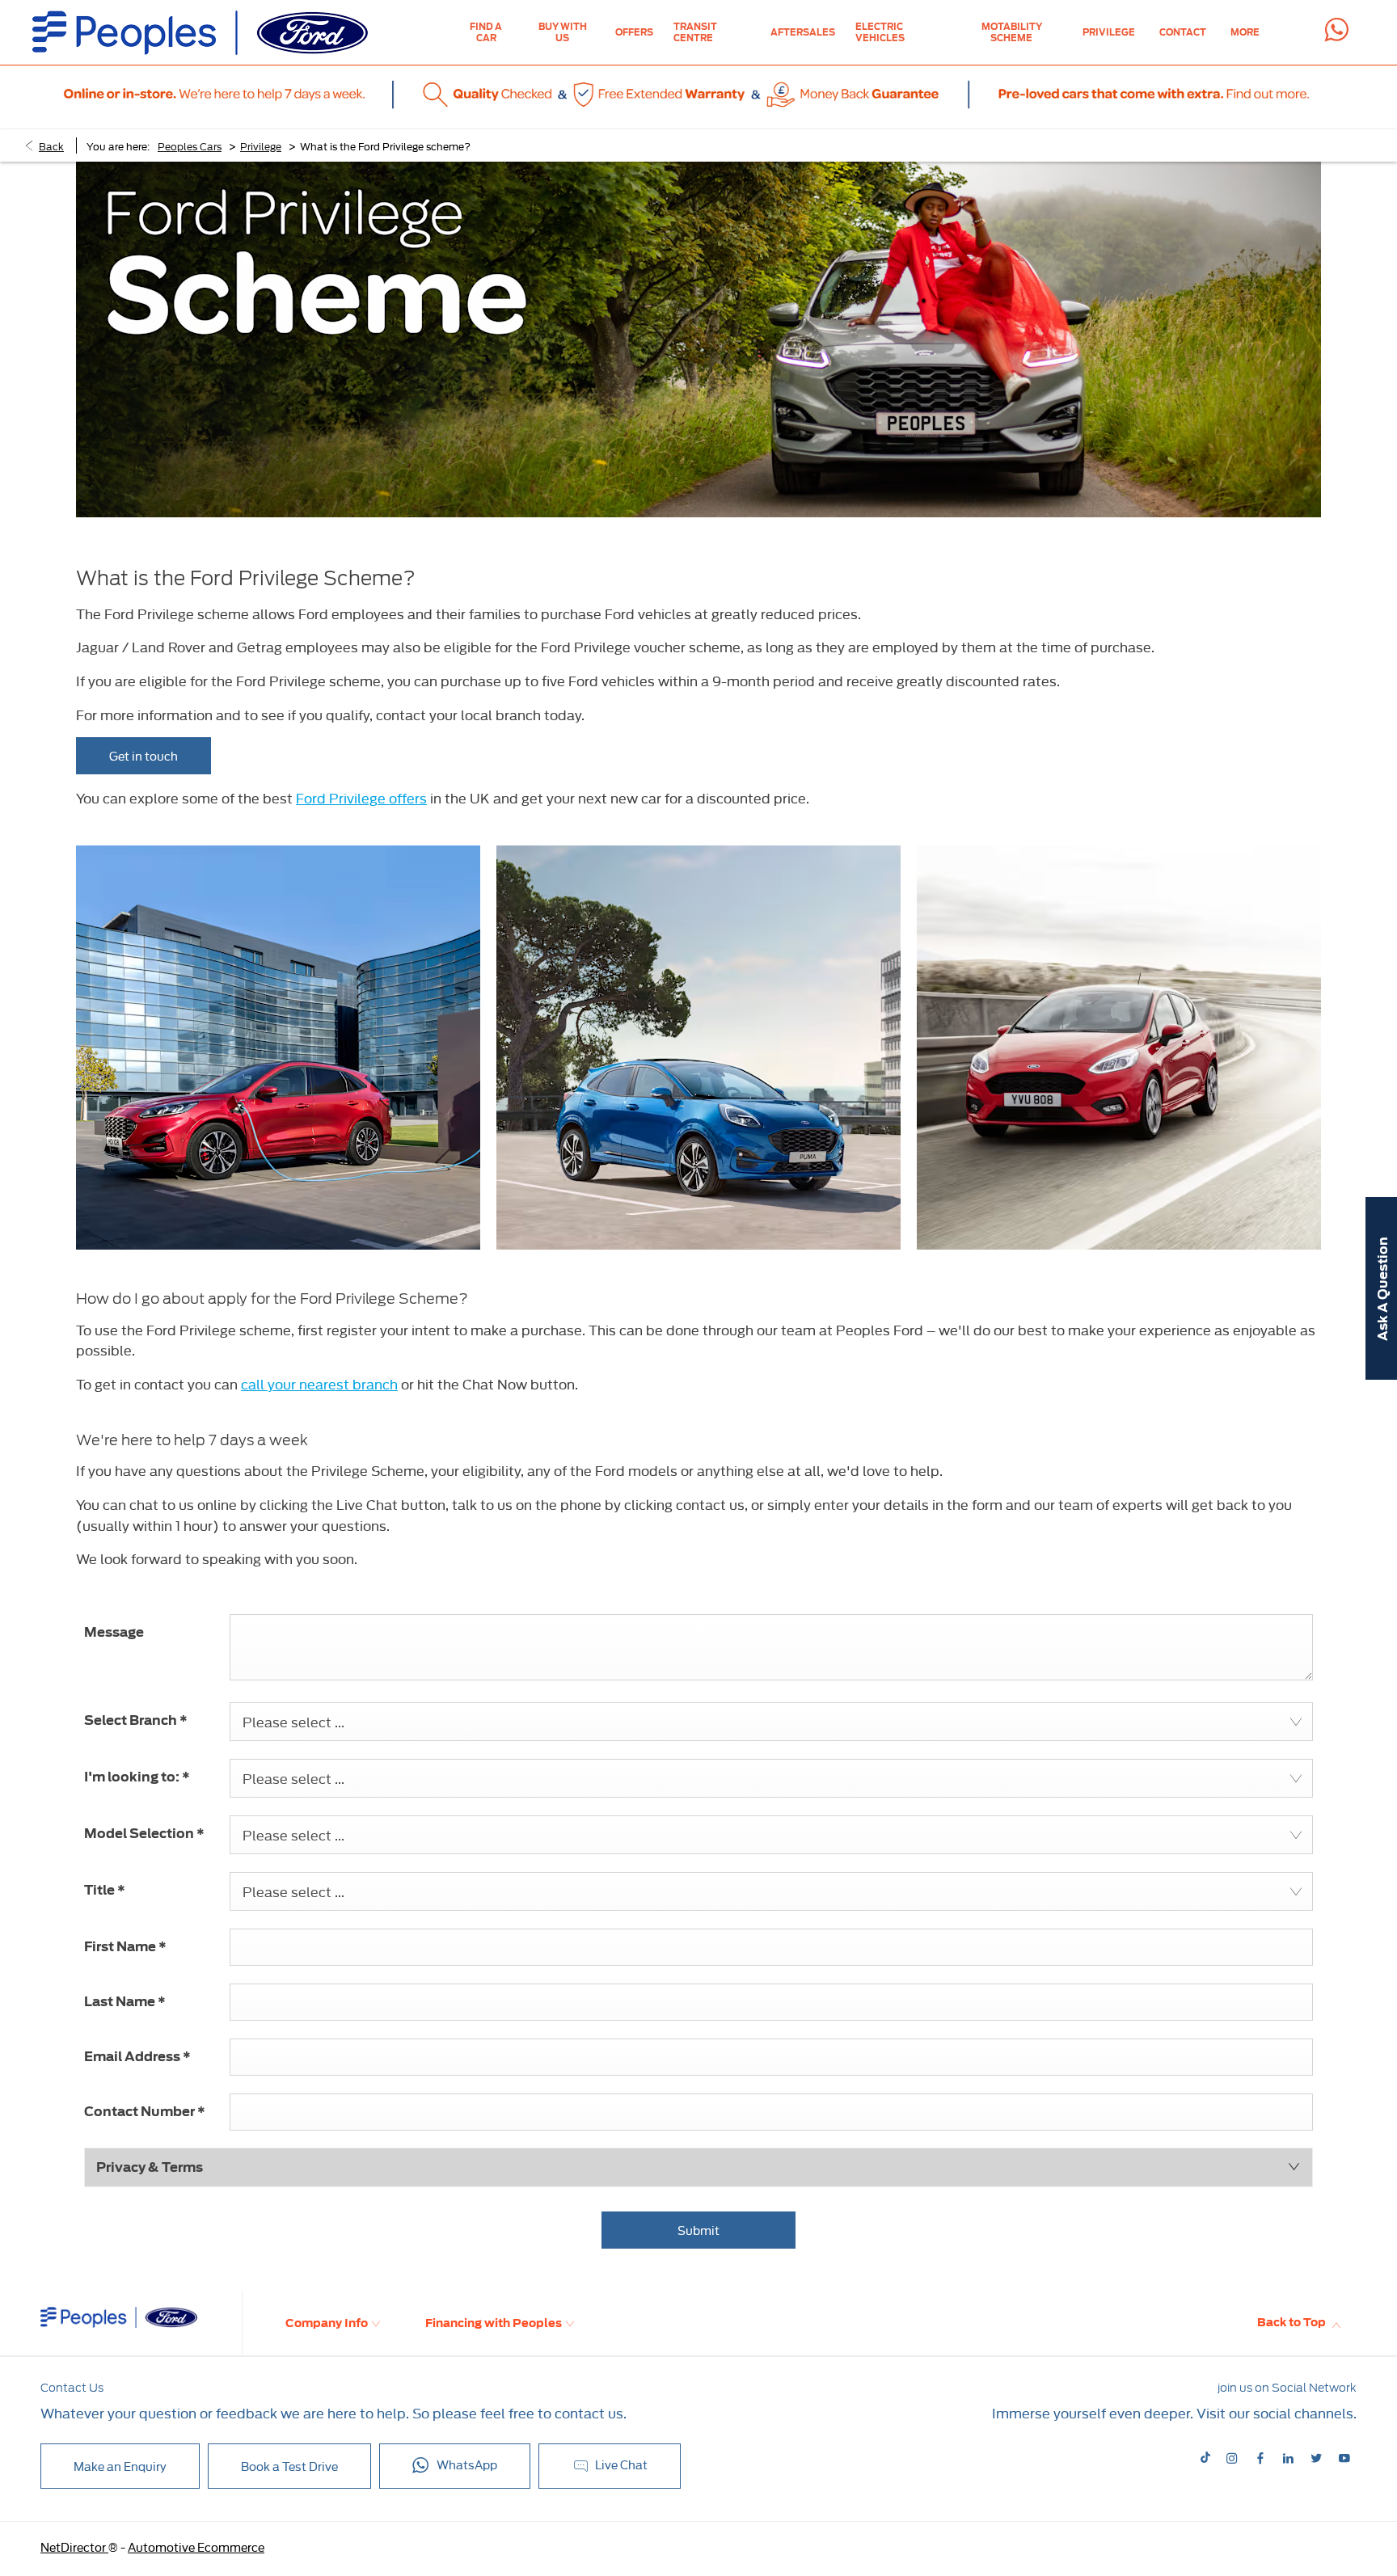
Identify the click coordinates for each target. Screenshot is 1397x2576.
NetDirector (74, 2546)
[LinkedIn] (1288, 2457)
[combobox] (771, 1722)
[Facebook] (1260, 2457)
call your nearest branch (319, 1383)
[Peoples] (200, 33)
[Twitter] (1316, 2457)
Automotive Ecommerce (196, 2546)
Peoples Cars (190, 145)
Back (51, 145)
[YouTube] (1344, 2457)
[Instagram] (1232, 2457)
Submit (698, 2230)
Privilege (261, 145)
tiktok (1207, 2458)
